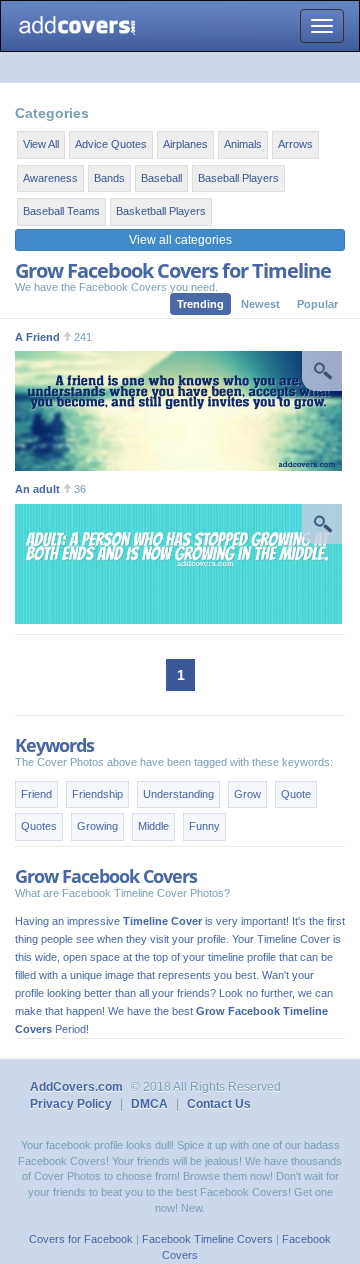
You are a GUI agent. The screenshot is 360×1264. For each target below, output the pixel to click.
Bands (109, 178)
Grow (247, 794)
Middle (153, 826)
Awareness (50, 178)
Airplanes (185, 144)
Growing (97, 826)
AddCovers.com (76, 1087)
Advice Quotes (111, 144)
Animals (243, 144)
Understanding (178, 794)
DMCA (149, 1104)
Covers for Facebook (81, 1239)
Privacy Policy (71, 1104)
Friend (36, 794)
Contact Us (219, 1104)
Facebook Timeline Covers (207, 1239)
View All (41, 144)
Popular (317, 304)
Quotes (39, 826)
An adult (37, 489)
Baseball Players (238, 178)
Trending (200, 304)
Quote (296, 794)
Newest (260, 304)
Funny (204, 826)
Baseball (161, 178)
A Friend (37, 337)
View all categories (180, 240)
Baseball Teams (61, 211)
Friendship (97, 794)
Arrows (295, 144)
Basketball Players (161, 211)
